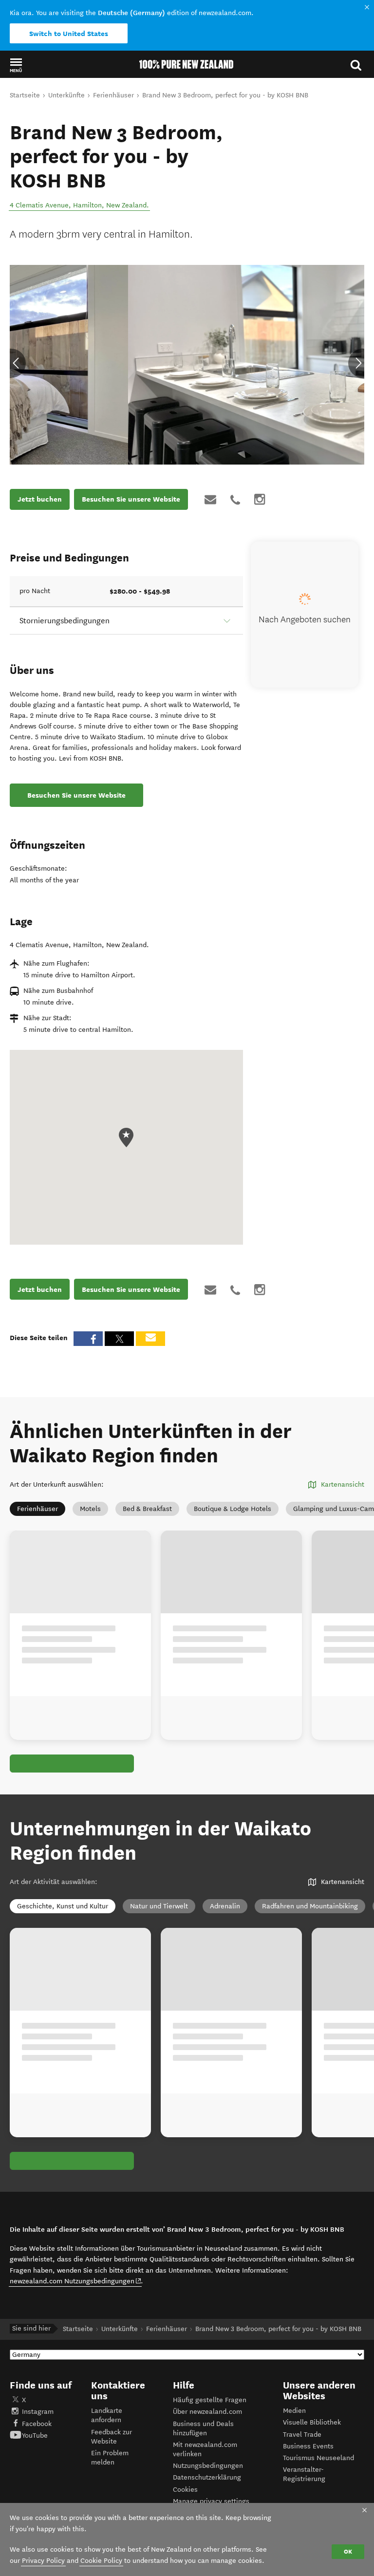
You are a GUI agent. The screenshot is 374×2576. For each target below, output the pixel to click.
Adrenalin (225, 1906)
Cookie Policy (101, 2561)
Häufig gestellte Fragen (210, 2400)
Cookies (185, 2490)
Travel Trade (302, 2435)
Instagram (38, 2412)
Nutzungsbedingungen (208, 2466)
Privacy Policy (43, 2561)
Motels (90, 1509)
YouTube (35, 2436)
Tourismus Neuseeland (318, 2458)
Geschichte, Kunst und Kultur (63, 1906)
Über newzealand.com (207, 2412)
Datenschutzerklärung (207, 2477)
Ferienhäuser (37, 1509)
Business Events (308, 2446)
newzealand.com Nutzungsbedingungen (76, 2281)
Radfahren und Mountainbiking (310, 1906)
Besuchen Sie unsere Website (131, 499)
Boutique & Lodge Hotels (233, 1509)
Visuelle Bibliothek (312, 2422)
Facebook (37, 2424)
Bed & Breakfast (147, 1509)
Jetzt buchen (40, 499)
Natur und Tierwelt (159, 1906)
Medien (294, 2411)
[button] (16, 65)
